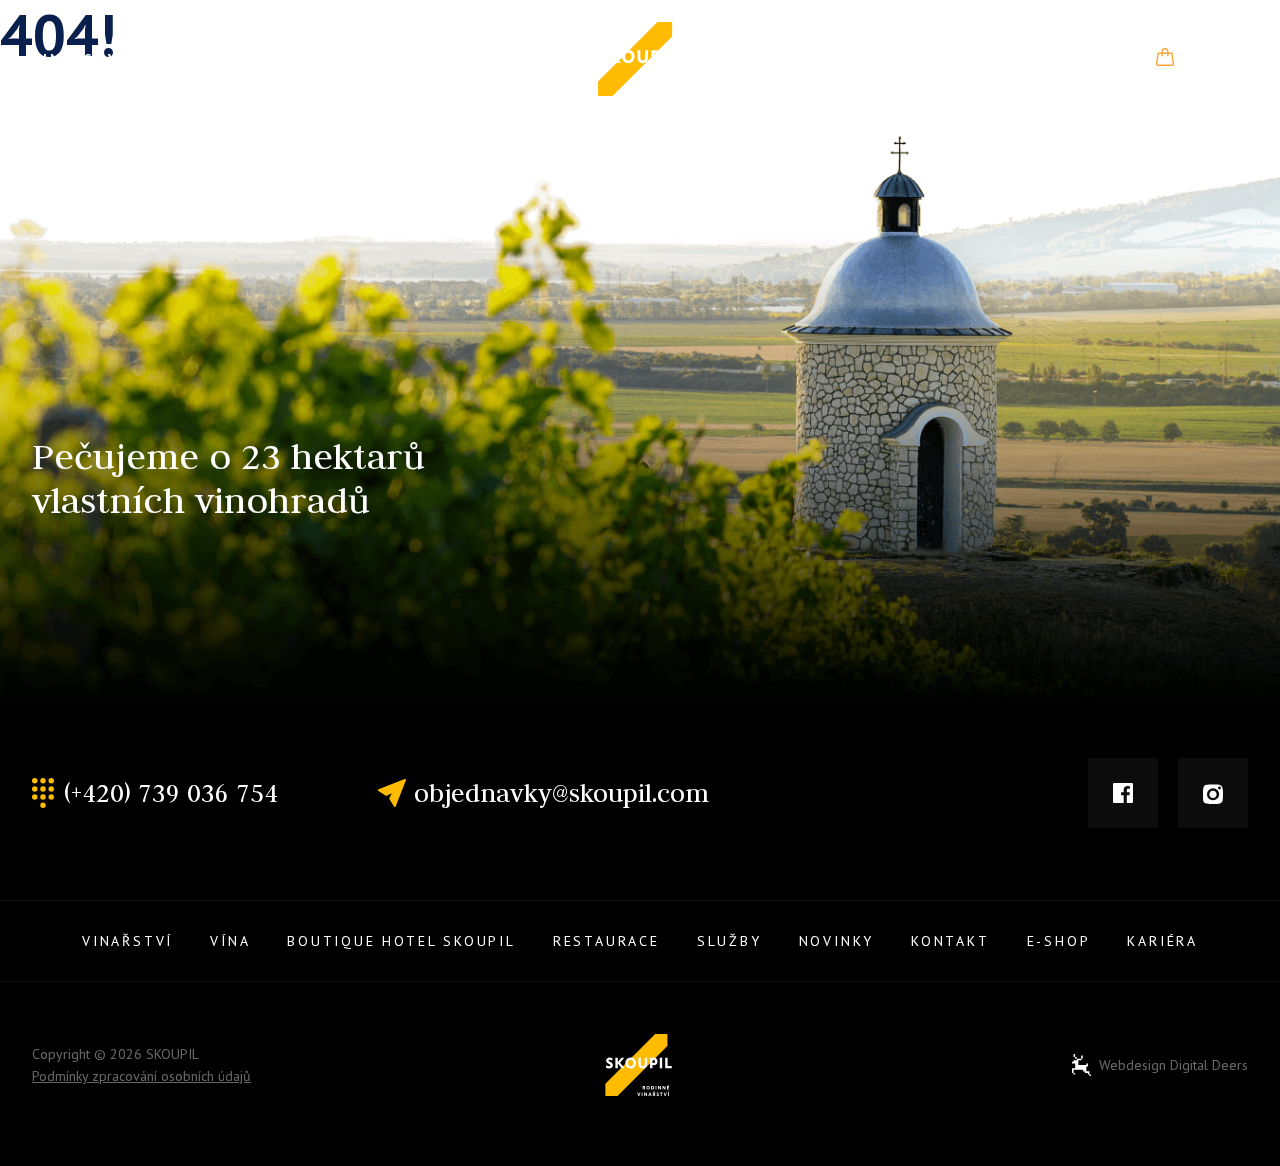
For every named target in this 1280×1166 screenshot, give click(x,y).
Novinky (920, 59)
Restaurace (485, 59)
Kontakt (1057, 59)
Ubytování (324, 60)
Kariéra (1162, 941)
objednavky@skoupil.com (561, 793)
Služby (782, 60)
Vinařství (78, 59)
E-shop (1215, 59)
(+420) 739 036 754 (171, 793)
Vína (195, 59)
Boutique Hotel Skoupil (401, 941)
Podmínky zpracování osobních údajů (141, 1076)
